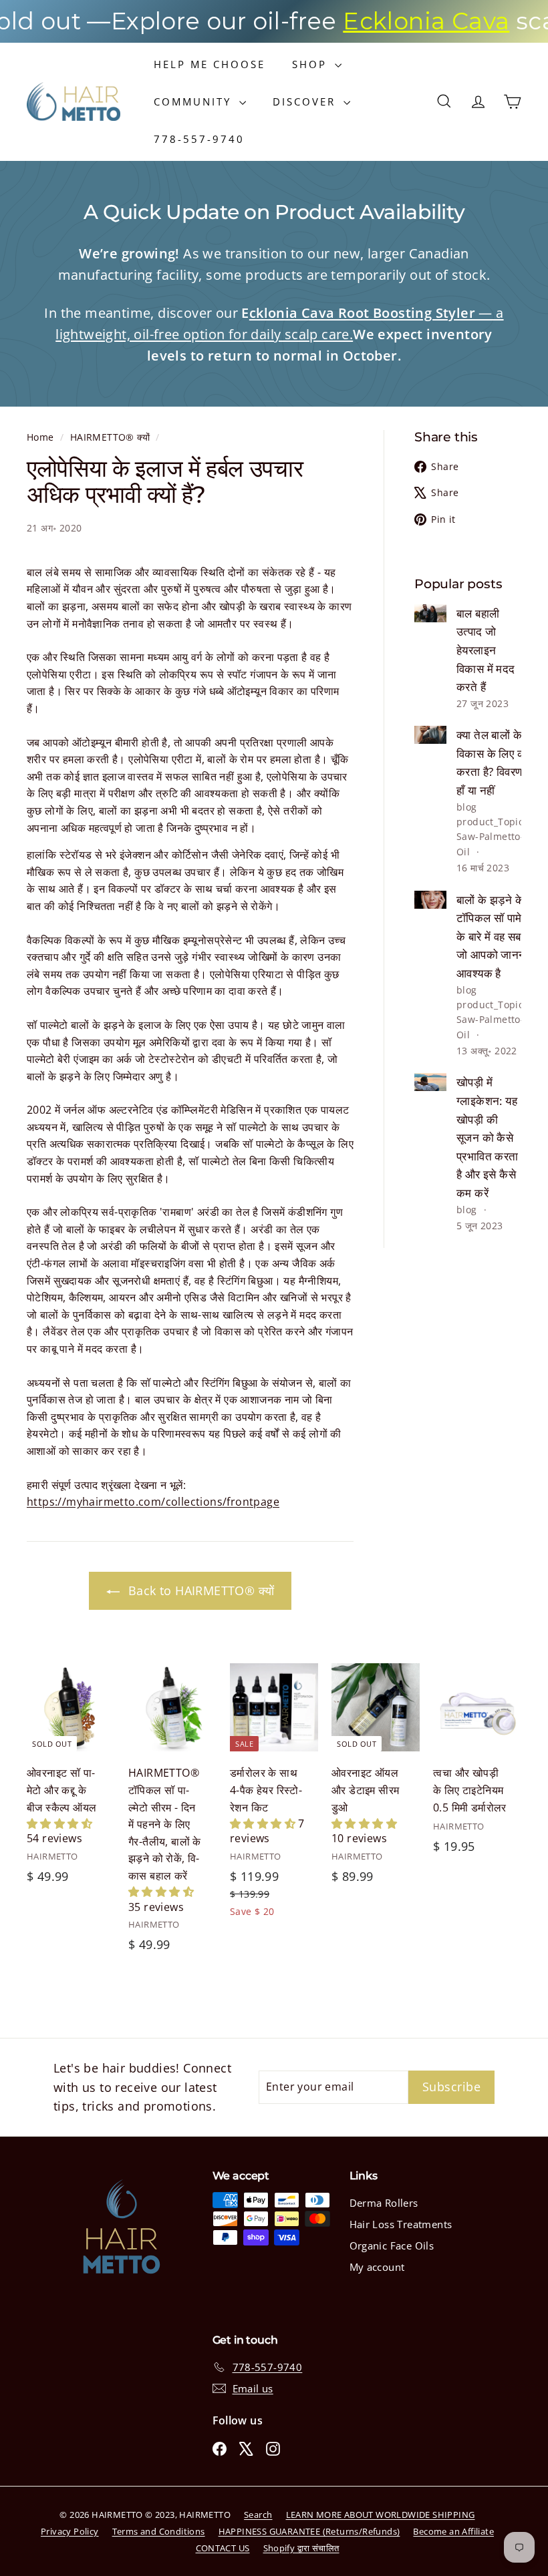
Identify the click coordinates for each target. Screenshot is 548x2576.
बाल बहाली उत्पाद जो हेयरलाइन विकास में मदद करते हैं (486, 650)
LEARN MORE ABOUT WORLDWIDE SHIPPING (381, 2515)
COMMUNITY (195, 101)
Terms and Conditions (159, 2531)
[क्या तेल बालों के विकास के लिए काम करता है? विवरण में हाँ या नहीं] (430, 735)
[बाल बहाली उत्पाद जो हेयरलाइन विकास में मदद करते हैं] (430, 613)
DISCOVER (306, 101)
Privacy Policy (70, 2531)
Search (258, 2515)
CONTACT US (223, 2548)
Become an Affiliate (453, 2531)
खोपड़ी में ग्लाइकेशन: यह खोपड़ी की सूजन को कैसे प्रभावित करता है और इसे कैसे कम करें (488, 1137)
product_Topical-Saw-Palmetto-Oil (496, 837)
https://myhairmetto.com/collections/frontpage (153, 1502)
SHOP (312, 64)
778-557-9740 (199, 139)
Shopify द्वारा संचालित (301, 2548)
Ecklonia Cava (383, 21)
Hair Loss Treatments (401, 2224)
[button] (59, 1823)
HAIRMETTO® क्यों (110, 437)
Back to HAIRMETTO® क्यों (200, 1590)
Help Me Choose (210, 64)
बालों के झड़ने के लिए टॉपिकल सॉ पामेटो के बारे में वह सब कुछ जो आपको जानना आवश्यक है (499, 936)
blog (467, 807)
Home (42, 437)
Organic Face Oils (392, 2245)
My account (377, 2267)
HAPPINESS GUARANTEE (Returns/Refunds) (309, 2531)
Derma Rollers (384, 2203)
